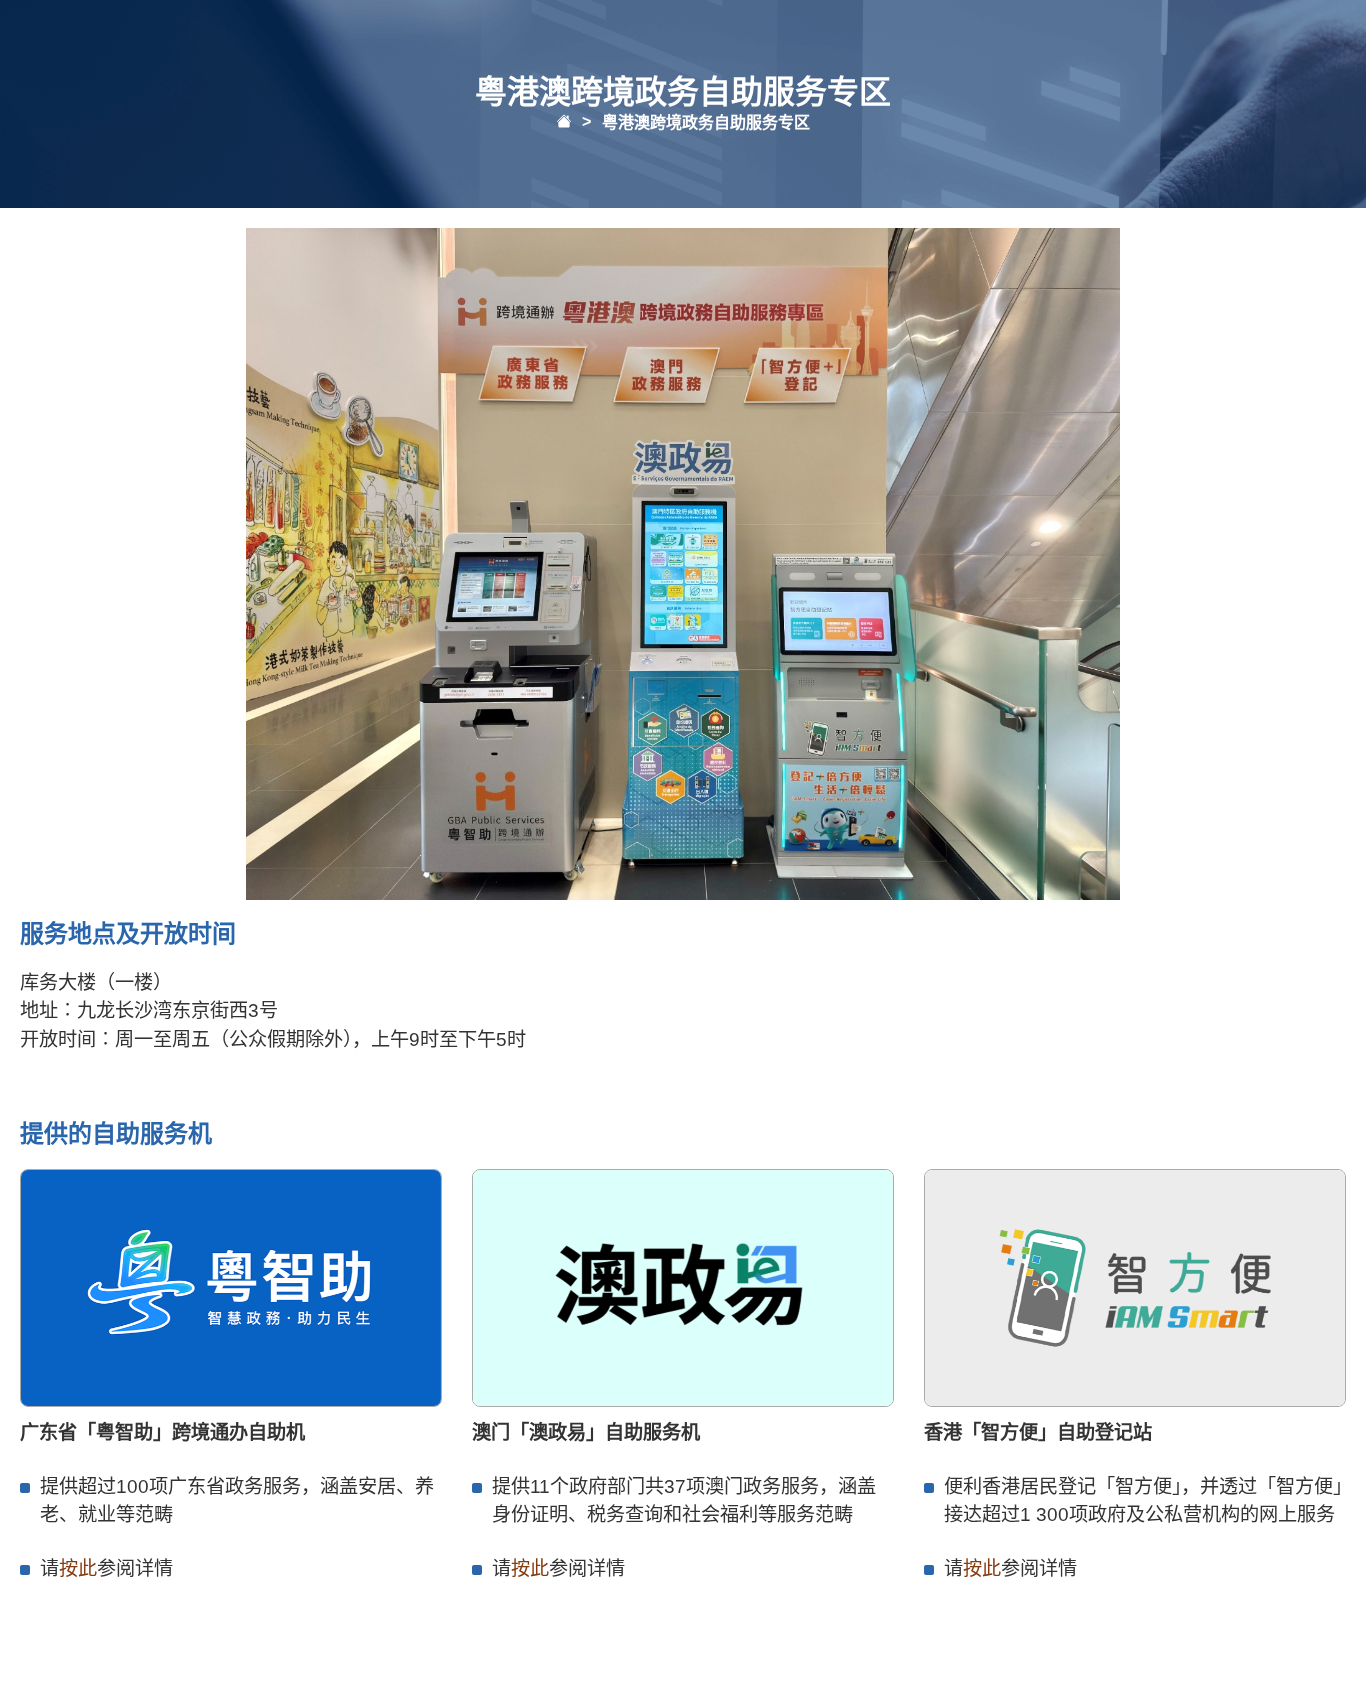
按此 (78, 1568)
